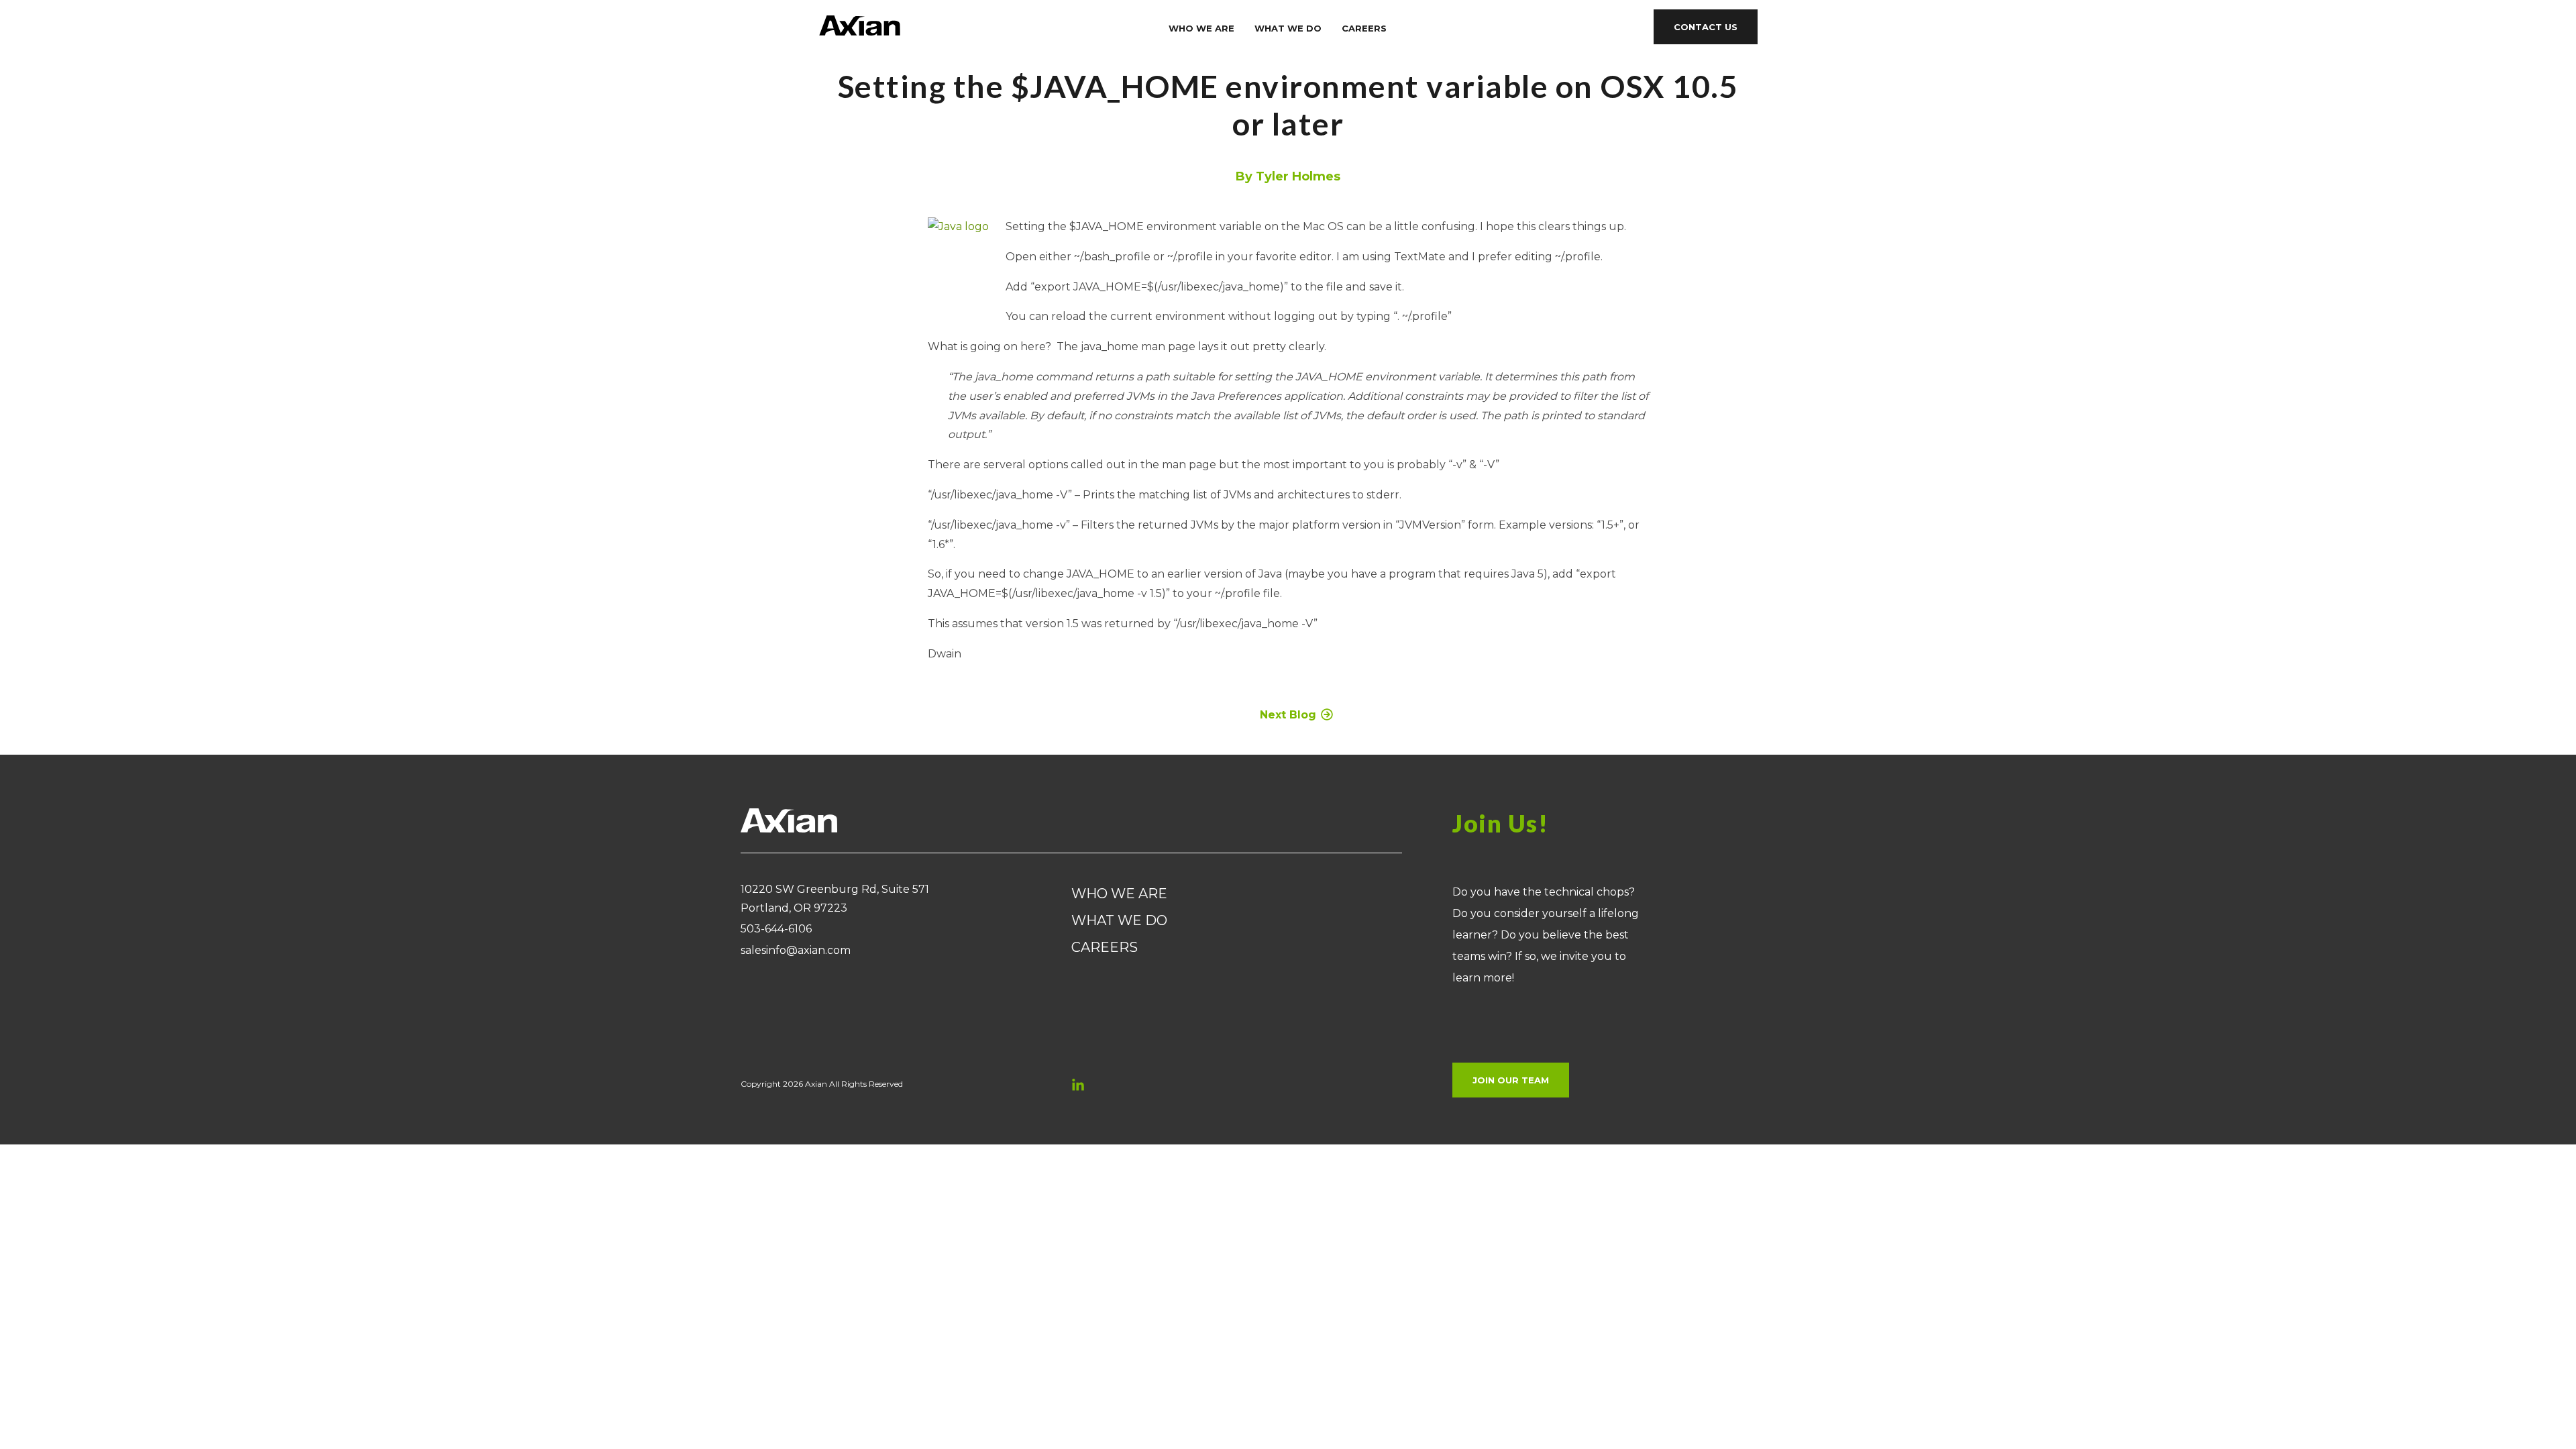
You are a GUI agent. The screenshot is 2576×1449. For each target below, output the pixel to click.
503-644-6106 (776, 929)
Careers (1364, 28)
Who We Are (1201, 28)
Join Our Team (1511, 1080)
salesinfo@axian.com (796, 950)
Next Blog (1288, 715)
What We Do (1288, 28)
